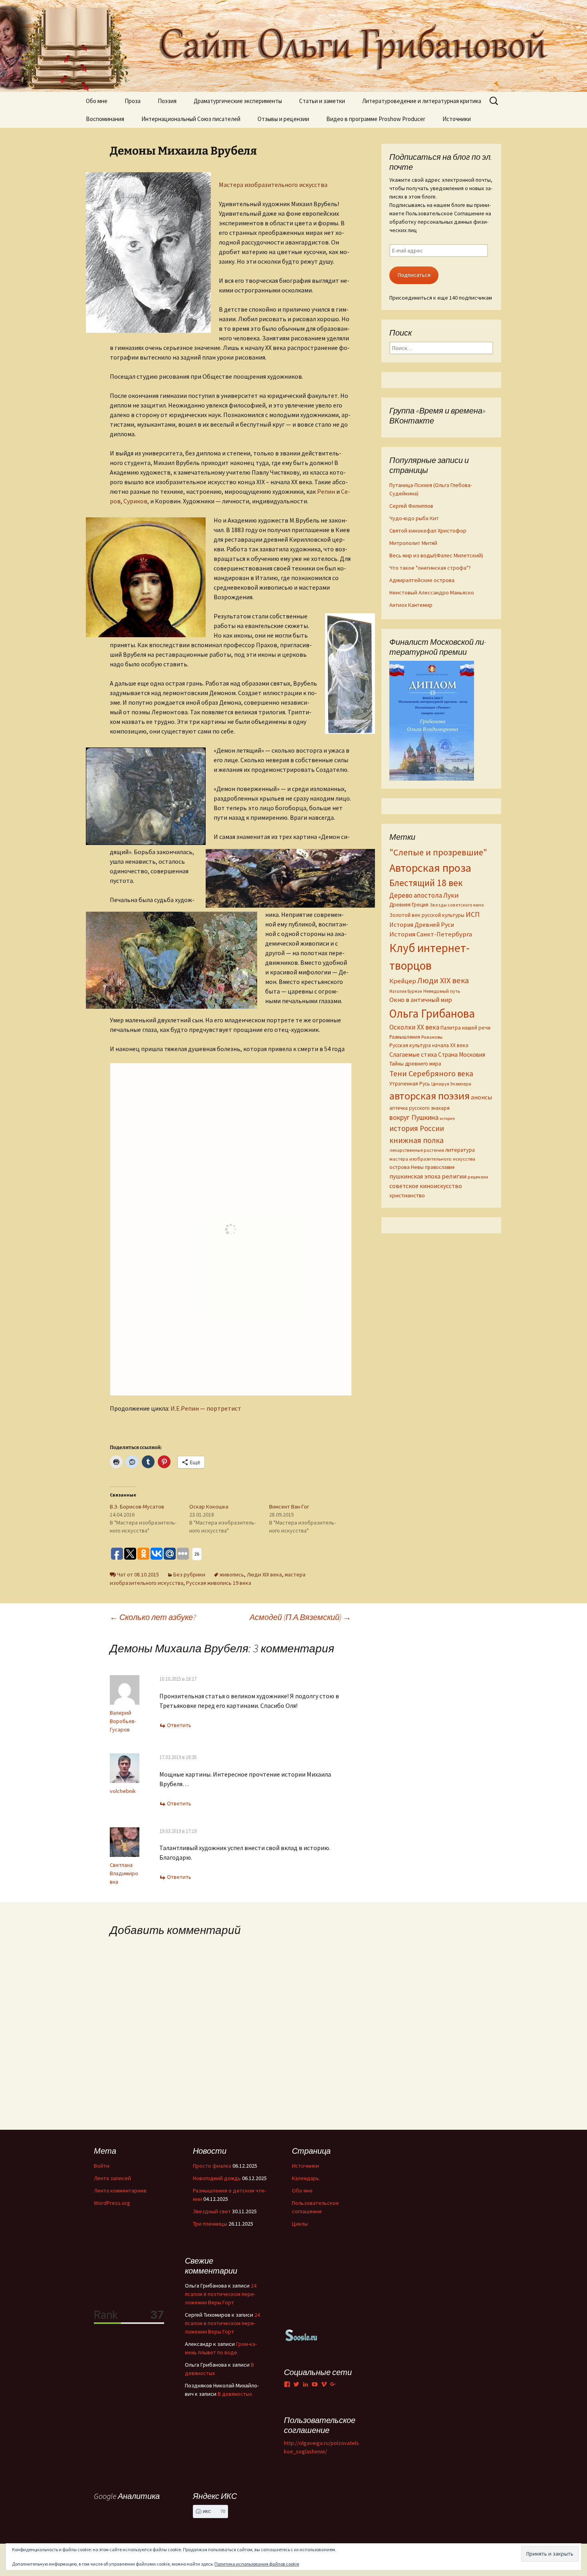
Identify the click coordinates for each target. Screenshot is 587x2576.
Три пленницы (210, 2224)
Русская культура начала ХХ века (429, 1045)
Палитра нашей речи (465, 1028)
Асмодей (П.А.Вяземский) (300, 1617)
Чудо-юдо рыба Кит (414, 518)
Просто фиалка (212, 2166)
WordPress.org (112, 2203)
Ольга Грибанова (432, 1014)
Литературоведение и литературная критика (422, 101)
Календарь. (306, 2178)
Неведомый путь (442, 991)
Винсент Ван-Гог (289, 1507)
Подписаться (414, 275)
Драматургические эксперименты (238, 101)
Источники (457, 119)
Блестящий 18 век (426, 883)
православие (440, 1167)
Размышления (405, 1037)
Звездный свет (212, 2211)
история (447, 1118)
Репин (326, 491)
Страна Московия (462, 1054)
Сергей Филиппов (411, 506)
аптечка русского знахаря (419, 1108)
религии (454, 1176)
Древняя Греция (409, 905)
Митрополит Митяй (413, 543)
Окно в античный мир (421, 1000)
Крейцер (403, 981)
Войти (102, 2166)
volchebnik (123, 1791)
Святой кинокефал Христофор (428, 531)
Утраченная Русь (410, 1083)
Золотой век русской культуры (427, 915)
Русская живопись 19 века (219, 1583)
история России (417, 1128)
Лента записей (112, 2178)
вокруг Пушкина (414, 1117)
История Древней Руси (422, 924)
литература (460, 1150)
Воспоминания (105, 119)
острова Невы (407, 1167)
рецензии (478, 1177)
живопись (232, 1574)
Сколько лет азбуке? (153, 1617)
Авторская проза (430, 868)
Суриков (135, 501)
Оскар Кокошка (209, 1507)
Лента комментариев (120, 2190)
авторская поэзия (429, 1096)
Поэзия (167, 101)
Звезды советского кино (457, 905)
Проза (133, 101)
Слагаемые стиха (413, 1054)
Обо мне (97, 101)
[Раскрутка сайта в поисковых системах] (301, 2335)
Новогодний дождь (217, 2178)
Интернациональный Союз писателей (191, 119)
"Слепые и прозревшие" (438, 852)
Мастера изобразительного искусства (273, 185)
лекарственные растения (417, 1150)
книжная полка (416, 1140)
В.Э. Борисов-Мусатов (137, 1507)
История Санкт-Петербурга (431, 934)
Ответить (179, 1725)
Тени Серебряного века (431, 1073)
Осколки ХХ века (414, 1027)
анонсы (481, 1097)
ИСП (473, 914)
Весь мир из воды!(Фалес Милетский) (436, 555)
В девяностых (235, 2394)
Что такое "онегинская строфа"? (430, 568)
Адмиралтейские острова (422, 580)
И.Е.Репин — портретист (205, 1408)
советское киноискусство (426, 1186)
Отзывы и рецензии (283, 119)
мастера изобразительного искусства (432, 1159)
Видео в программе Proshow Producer (376, 119)
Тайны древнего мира (415, 1063)
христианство (407, 1195)
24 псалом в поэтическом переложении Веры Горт (221, 2294)
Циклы (300, 2224)
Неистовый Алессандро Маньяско (432, 592)
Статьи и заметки (322, 101)
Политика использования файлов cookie (257, 2564)
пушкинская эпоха (415, 1176)
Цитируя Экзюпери (451, 1084)
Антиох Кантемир (411, 605)
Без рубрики (189, 1574)
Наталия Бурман (406, 991)
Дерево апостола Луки (424, 895)
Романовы (432, 1037)
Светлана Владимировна (124, 1873)
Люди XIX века (264, 1574)
